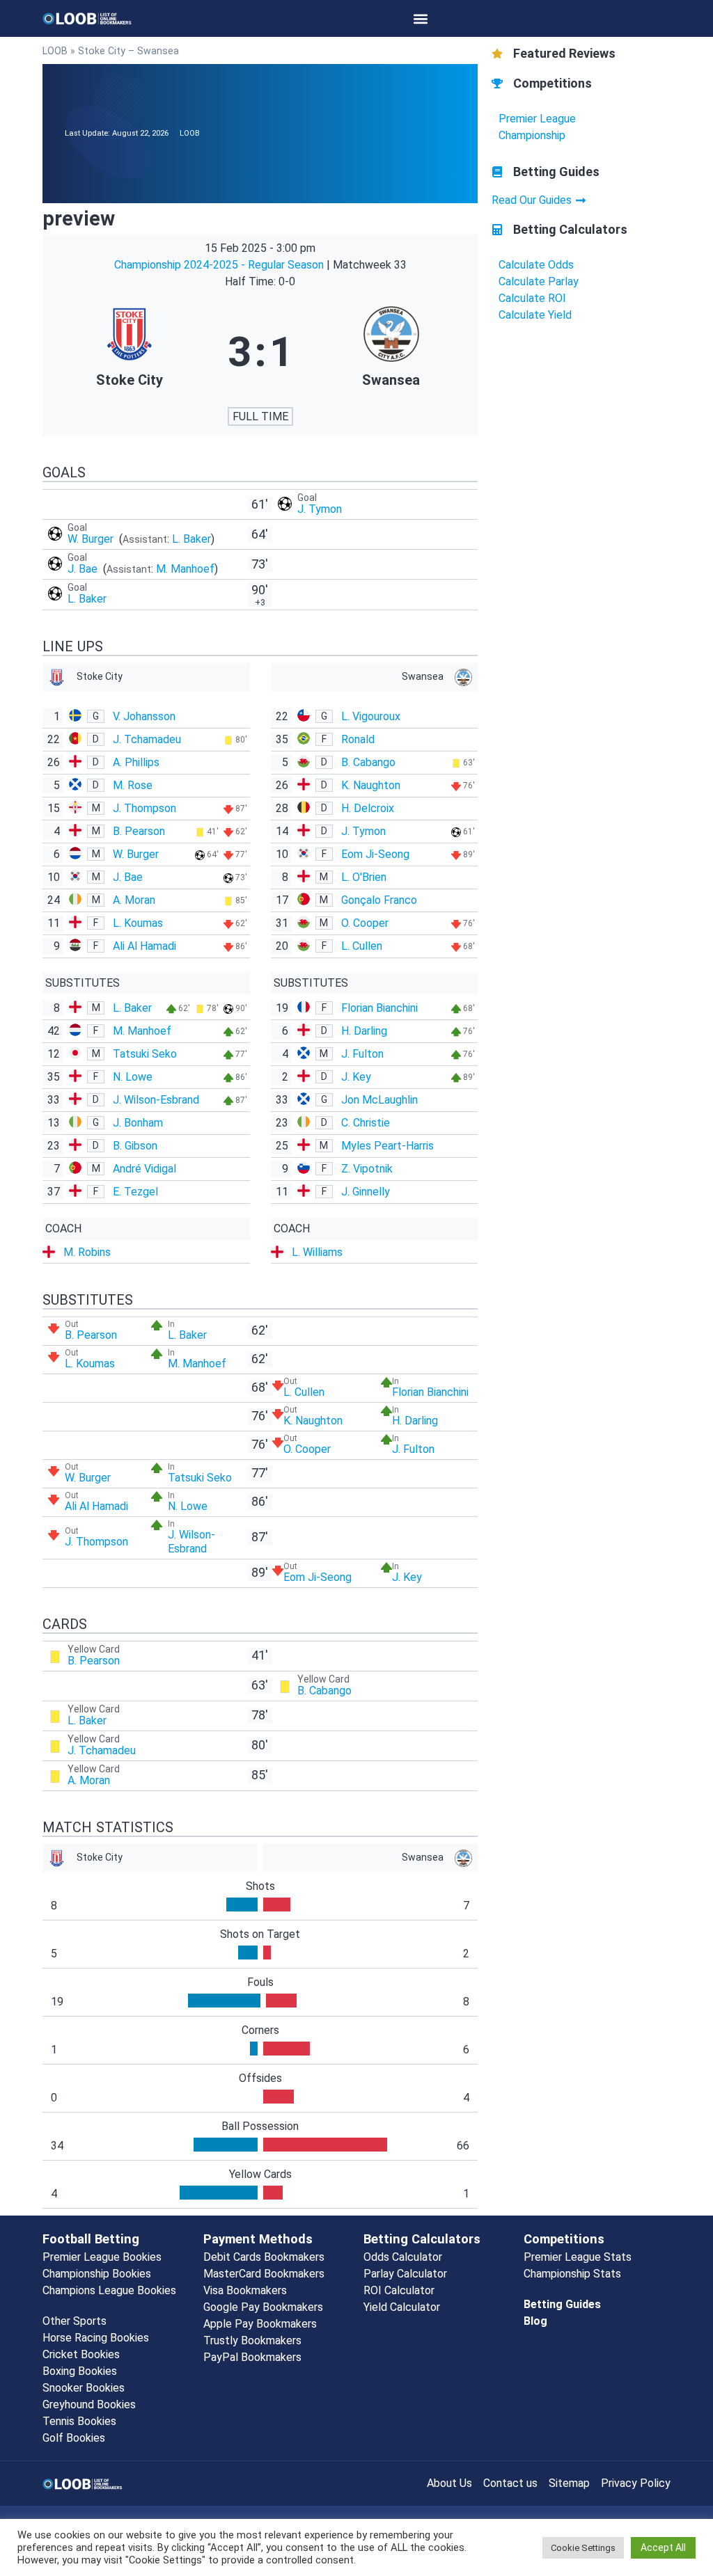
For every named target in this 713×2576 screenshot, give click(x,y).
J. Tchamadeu (147, 739)
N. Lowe (133, 1077)
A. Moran (134, 900)
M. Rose (133, 785)
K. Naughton (371, 785)
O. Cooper (365, 923)
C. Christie (366, 1123)
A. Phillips (136, 762)
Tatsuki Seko (145, 1054)
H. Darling (364, 1031)
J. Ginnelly (366, 1192)
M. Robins (87, 1252)
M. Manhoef (185, 569)
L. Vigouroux (371, 716)
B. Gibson (135, 1146)
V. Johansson (144, 716)
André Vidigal (144, 1169)
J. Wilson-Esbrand (156, 1100)
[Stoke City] (130, 352)
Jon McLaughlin (379, 1100)
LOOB (55, 51)
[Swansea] (391, 352)
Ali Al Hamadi (144, 946)
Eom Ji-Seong (375, 854)
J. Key (356, 1077)
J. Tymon (320, 509)
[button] (421, 18)
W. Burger (92, 539)
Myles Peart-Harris (387, 1146)
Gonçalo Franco (379, 900)
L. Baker (191, 539)
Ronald (358, 739)
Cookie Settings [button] (583, 2548)
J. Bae (84, 569)
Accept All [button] (663, 2547)
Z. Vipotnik (367, 1169)
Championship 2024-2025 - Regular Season (220, 265)
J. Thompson (144, 808)
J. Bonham (138, 1123)
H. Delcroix (368, 808)
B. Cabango (368, 762)
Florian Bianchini (379, 1008)
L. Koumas (138, 923)
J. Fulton (362, 1054)
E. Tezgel (135, 1192)
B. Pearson (139, 831)
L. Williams (317, 1252)
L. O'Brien (364, 877)
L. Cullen (362, 946)
